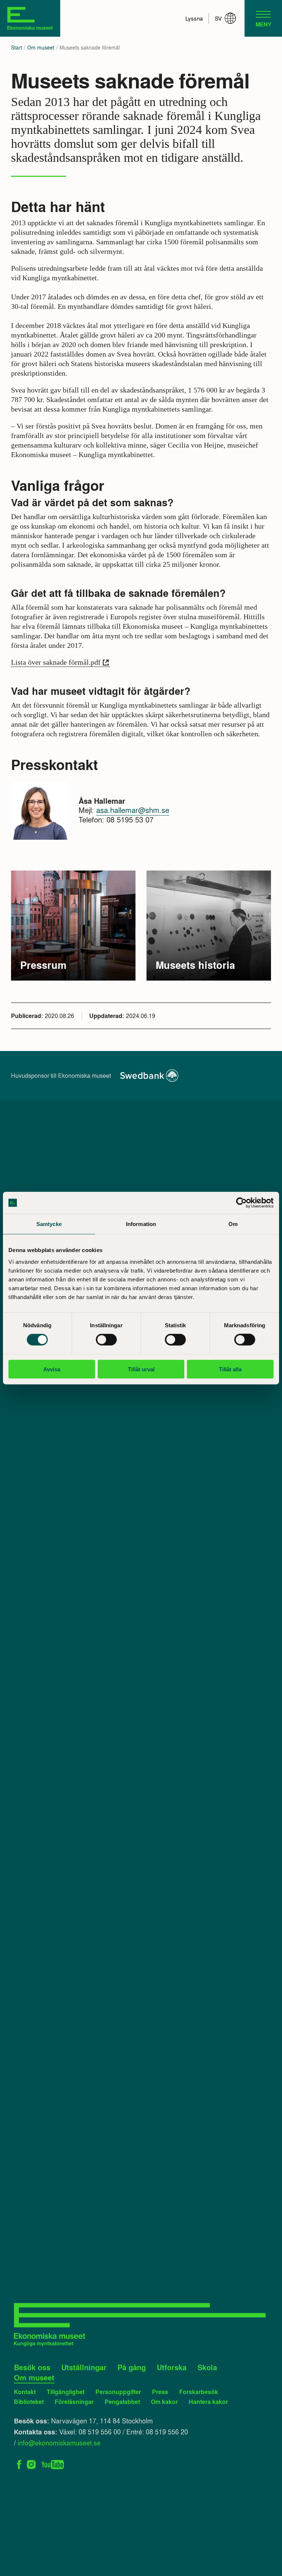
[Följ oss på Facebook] (19, 2464)
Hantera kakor (208, 2402)
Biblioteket (29, 2402)
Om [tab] (233, 1224)
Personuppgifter (118, 2392)
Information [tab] (141, 1224)
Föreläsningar (74, 2402)
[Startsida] (30, 18)
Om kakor (164, 2402)
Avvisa (52, 1369)
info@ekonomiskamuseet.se (59, 2442)
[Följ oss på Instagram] (31, 2464)
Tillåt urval (141, 1369)
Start (17, 48)
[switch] (106, 1340)
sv (218, 18)
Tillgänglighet (66, 2392)
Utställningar (84, 2367)
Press (160, 2392)
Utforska (172, 2367)
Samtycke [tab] (49, 1224)
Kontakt (25, 2392)
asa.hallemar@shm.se (133, 810)
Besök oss (32, 2367)
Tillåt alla (230, 1369)
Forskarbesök (199, 2392)
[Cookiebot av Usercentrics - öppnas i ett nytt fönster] (241, 1203)
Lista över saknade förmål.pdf (56, 662)
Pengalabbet (122, 2402)
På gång (132, 2367)
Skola (207, 2367)
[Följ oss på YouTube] (53, 2464)
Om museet (41, 48)
